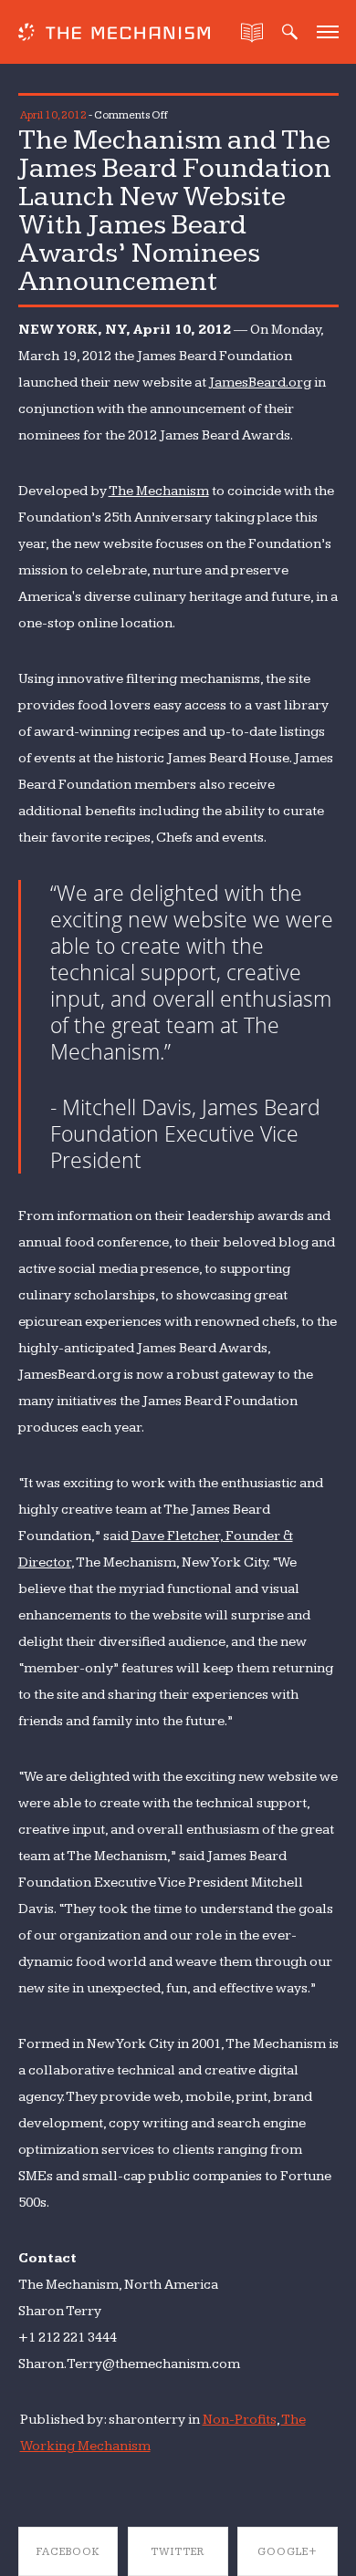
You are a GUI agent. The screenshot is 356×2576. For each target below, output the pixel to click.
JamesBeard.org (260, 383)
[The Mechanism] (114, 34)
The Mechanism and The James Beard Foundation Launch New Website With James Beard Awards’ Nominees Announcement (175, 211)
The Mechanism (159, 491)
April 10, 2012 (53, 115)
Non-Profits (240, 2420)
